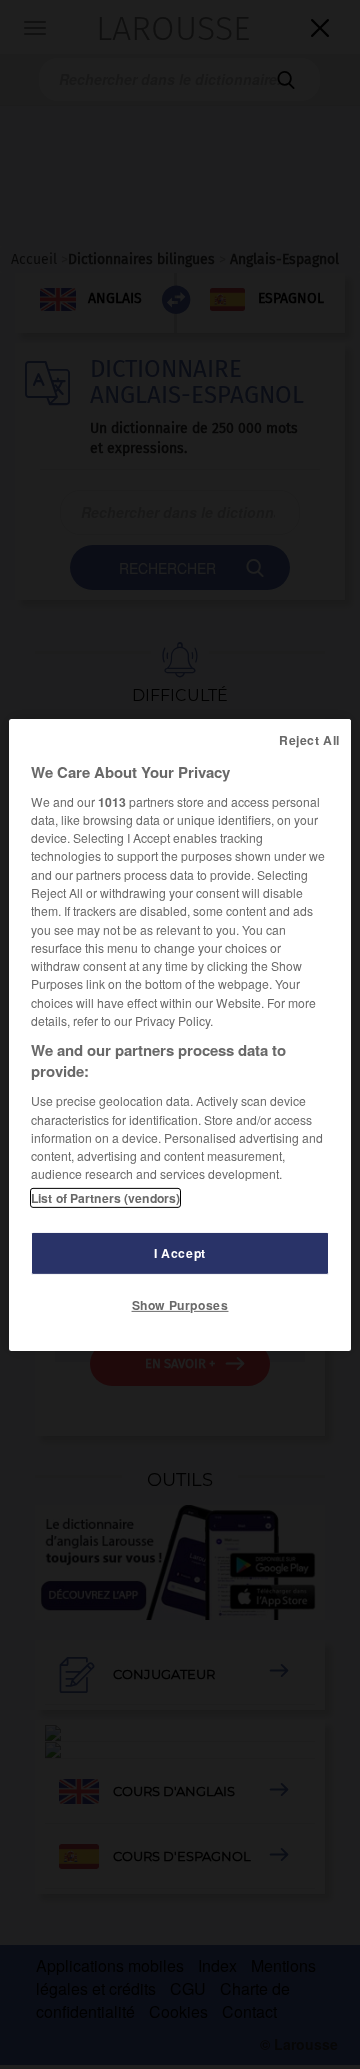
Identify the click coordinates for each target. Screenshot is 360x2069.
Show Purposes (180, 1305)
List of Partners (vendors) (105, 1198)
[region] (180, 1034)
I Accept (180, 1253)
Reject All (309, 739)
